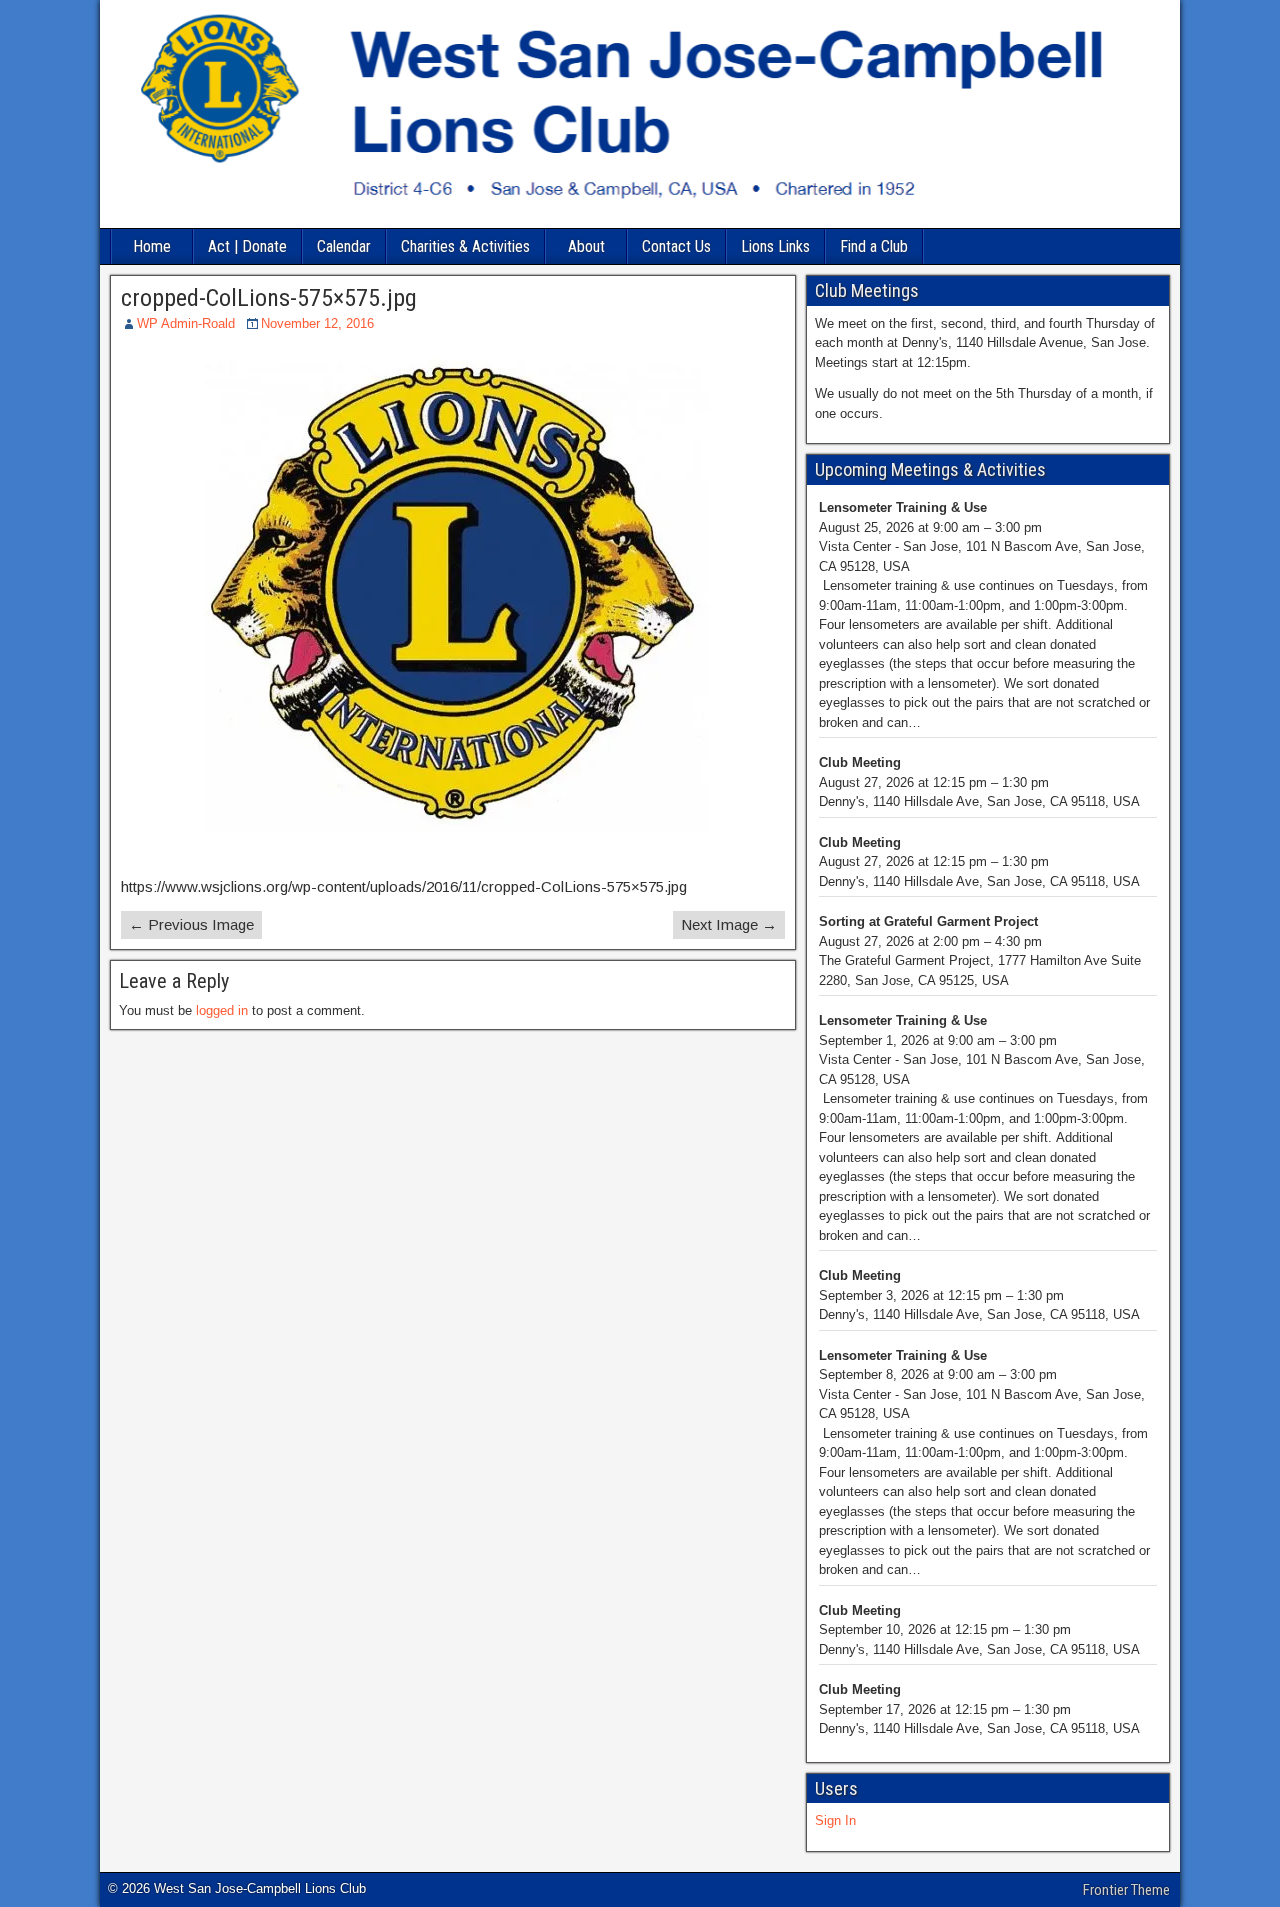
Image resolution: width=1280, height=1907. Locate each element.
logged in (222, 1010)
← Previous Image (191, 924)
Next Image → (729, 924)
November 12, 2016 (317, 323)
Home (152, 246)
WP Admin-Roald (186, 323)
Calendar (344, 246)
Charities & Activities (465, 246)
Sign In (835, 1820)
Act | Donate (247, 246)
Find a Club (874, 246)
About (586, 246)
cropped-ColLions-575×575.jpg (269, 298)
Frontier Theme (1126, 1890)
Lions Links (775, 246)
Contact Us (676, 246)
